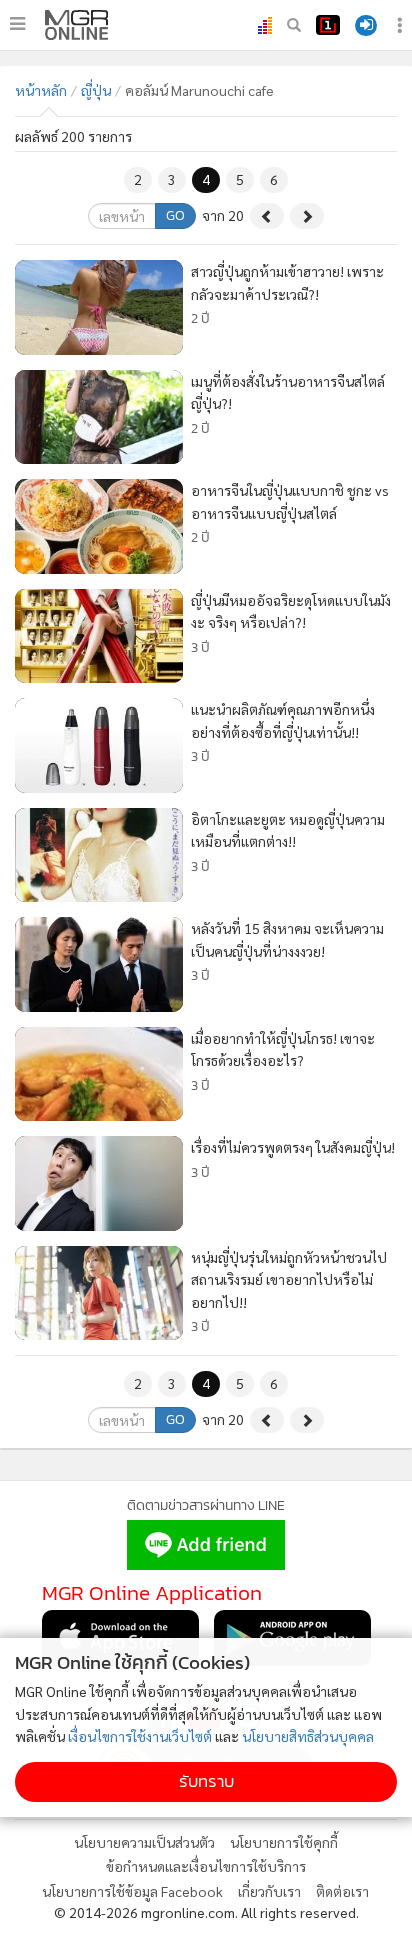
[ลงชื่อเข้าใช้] (366, 25)
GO (175, 215)
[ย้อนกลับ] (267, 216)
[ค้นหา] (294, 25)
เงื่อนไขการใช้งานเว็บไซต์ (140, 1736)
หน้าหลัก (41, 90)
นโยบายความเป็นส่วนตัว (144, 1842)
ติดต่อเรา (342, 1891)
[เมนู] (17, 24)
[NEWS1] (328, 25)
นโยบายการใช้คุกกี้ (284, 1842)
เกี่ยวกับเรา (269, 1891)
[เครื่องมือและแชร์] (402, 25)
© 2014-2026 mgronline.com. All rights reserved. (206, 1912)
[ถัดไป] (307, 216)
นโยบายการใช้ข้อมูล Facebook (132, 1891)
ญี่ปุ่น (96, 90)
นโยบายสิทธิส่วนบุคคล (308, 1736)
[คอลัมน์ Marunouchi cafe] (76, 25)
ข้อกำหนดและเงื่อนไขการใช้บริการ (206, 1866)
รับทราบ (206, 1781)
